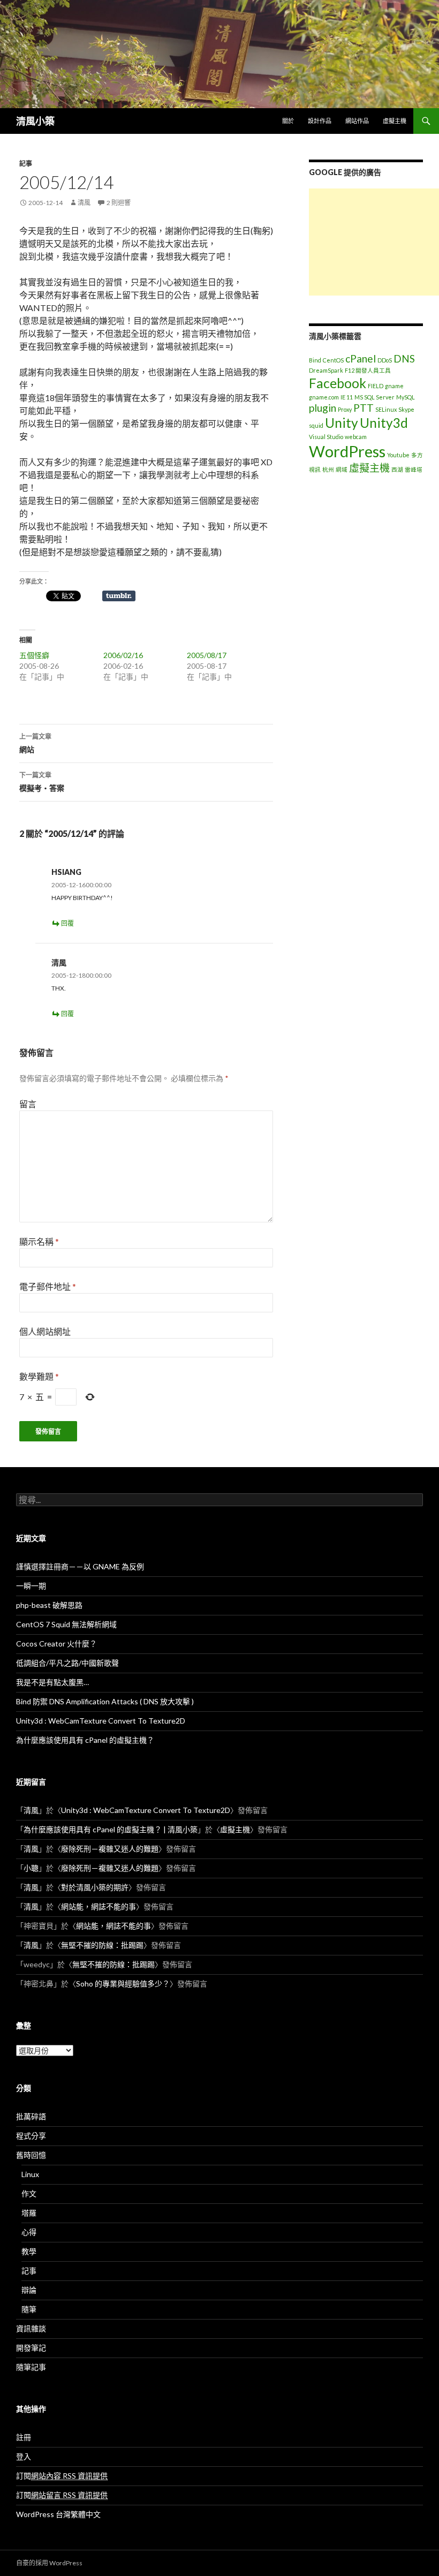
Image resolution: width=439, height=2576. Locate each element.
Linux (30, 2174)
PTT (364, 408)
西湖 (397, 469)
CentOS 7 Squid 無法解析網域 (66, 1624)
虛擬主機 (395, 121)
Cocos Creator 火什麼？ (56, 1644)
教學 (29, 2251)
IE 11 (347, 397)
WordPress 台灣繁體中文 (58, 2514)
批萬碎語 (31, 2116)
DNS (404, 358)
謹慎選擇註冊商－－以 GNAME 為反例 (80, 1566)
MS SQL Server (374, 397)
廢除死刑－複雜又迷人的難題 (110, 1849)
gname (394, 386)
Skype (406, 409)
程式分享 (31, 2136)
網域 (342, 469)
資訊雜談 (31, 2328)
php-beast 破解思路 (49, 1605)
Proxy (345, 409)
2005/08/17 (207, 655)
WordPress (347, 451)
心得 (29, 2232)
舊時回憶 (31, 2155)
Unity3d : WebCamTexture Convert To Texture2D (101, 1721)
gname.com (324, 397)
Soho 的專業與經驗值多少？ (123, 1984)
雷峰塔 (414, 469)
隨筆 (29, 2309)
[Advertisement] (374, 242)
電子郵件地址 (48, 1286)
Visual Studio (326, 437)
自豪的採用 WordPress (49, 2563)
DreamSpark (326, 370)
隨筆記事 (31, 2367)
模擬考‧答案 (42, 782)
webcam (356, 437)
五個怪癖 (34, 655)
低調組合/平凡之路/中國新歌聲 (67, 1663)
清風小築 (35, 121)
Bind (315, 360)
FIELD (376, 386)
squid (316, 425)
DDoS (385, 360)
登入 (24, 2456)
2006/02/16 (123, 655)
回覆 (67, 923)
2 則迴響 (119, 203)
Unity (342, 423)
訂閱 (62, 2476)
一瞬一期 (31, 1586)
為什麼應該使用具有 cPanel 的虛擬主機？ (85, 1740)
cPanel (361, 358)
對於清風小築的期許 (95, 1887)
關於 (288, 121)
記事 (26, 164)
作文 (29, 2193)
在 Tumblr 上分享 (119, 596)
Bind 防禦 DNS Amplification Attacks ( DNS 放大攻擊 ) (105, 1701)
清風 (84, 203)
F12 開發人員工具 (368, 370)
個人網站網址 (45, 1331)
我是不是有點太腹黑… (52, 1682)
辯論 (29, 2290)
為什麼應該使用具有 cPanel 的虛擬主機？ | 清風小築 (111, 1829)
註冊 (24, 2437)
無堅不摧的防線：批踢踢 (102, 1945)
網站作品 (357, 121)
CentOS (333, 360)
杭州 (328, 469)
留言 (28, 1104)
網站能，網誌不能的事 (99, 1906)
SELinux (386, 409)
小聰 (31, 1868)
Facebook (338, 383)
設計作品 (320, 121)
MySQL (406, 397)
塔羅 (29, 2213)
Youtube (398, 455)
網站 (35, 743)
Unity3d (384, 423)
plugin (323, 408)
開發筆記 (31, 2348)
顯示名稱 (39, 1241)
